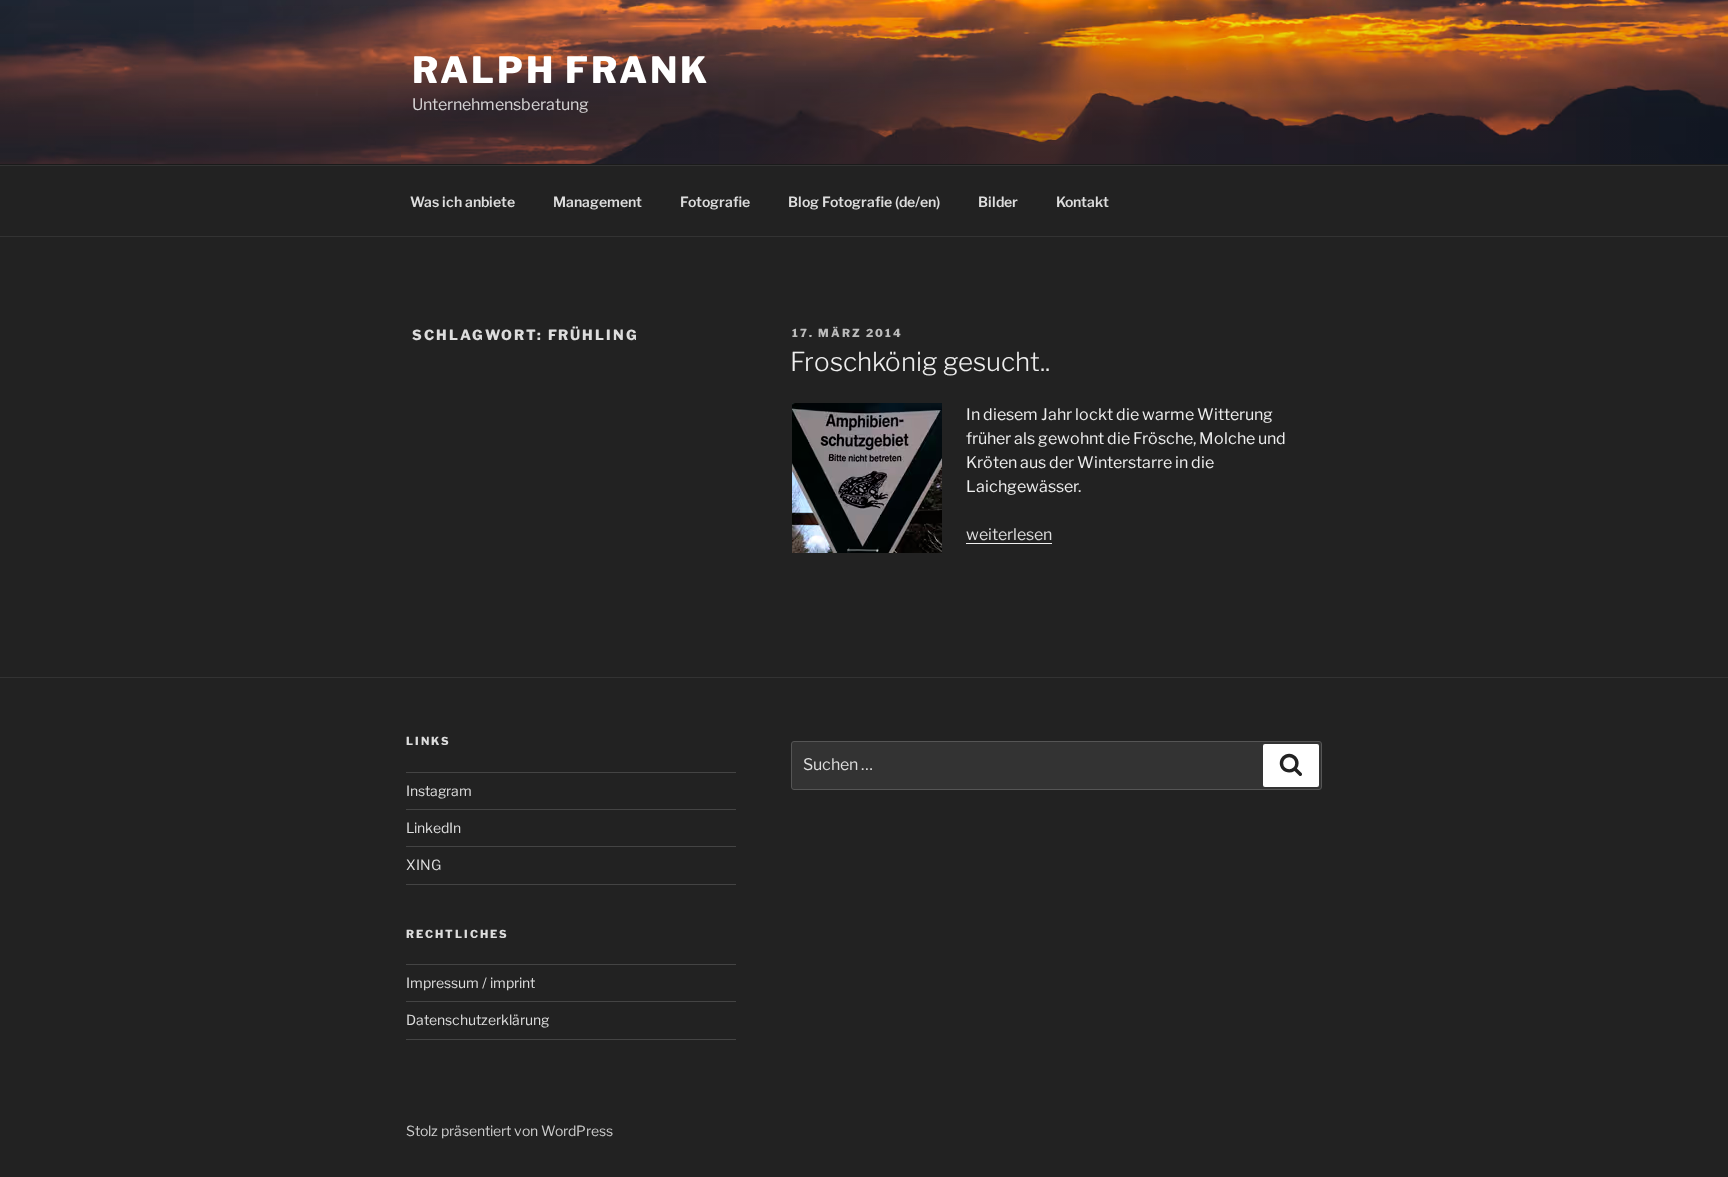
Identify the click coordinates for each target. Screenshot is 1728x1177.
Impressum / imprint (470, 982)
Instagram (439, 790)
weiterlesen (1009, 534)
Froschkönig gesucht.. (920, 361)
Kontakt (1082, 201)
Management (597, 201)
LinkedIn (433, 827)
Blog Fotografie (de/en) (864, 201)
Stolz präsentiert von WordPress (509, 1130)
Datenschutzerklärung (477, 1019)
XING (423, 864)
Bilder (998, 201)
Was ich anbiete (462, 201)
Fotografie (715, 201)
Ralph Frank (561, 70)
